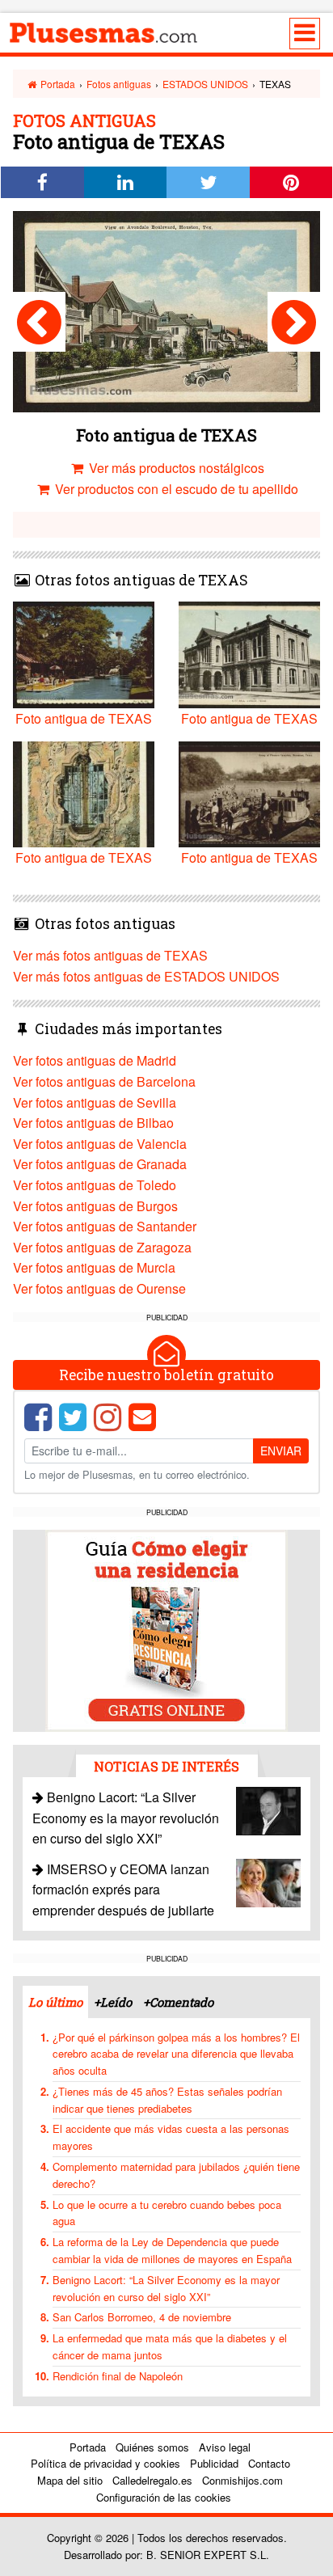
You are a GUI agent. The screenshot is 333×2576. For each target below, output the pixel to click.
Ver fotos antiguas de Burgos (95, 1206)
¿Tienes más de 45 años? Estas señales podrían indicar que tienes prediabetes (167, 2100)
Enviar (281, 1451)
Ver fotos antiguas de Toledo (95, 1185)
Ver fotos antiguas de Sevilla (95, 1102)
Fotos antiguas (119, 84)
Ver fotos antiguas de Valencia (100, 1144)
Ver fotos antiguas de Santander (105, 1226)
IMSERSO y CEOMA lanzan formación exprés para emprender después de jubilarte (123, 1890)
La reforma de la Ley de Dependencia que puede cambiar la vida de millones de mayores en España (172, 2250)
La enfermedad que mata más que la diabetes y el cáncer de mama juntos (170, 2346)
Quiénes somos (152, 2447)
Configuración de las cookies (164, 2497)
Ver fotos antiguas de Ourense (99, 1288)
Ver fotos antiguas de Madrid (95, 1060)
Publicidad (214, 2463)
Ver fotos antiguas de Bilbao (93, 1123)
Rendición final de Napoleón (118, 2376)
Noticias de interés (166, 1766)
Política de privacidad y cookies (105, 2463)
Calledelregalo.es (152, 2480)
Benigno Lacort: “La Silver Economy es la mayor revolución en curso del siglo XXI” (126, 1818)
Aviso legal (225, 2447)
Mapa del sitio (70, 2480)
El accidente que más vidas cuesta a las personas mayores (171, 2137)
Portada (57, 84)
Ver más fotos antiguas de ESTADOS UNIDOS (146, 976)
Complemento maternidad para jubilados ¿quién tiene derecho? (176, 2175)
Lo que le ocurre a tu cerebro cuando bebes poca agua (167, 2213)
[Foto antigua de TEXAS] (39, 322)
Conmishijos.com (242, 2480)
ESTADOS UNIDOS (205, 84)
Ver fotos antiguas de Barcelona (104, 1081)
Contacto (269, 2463)
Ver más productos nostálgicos (175, 468)
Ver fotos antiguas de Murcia (94, 1267)
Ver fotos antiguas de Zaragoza (102, 1247)
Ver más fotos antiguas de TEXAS (110, 955)
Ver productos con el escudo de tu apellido (175, 489)
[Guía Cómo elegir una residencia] (166, 1630)
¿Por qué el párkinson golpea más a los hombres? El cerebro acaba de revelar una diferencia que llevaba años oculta (176, 2054)
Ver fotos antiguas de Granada (100, 1164)
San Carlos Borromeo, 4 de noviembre (142, 2317)
